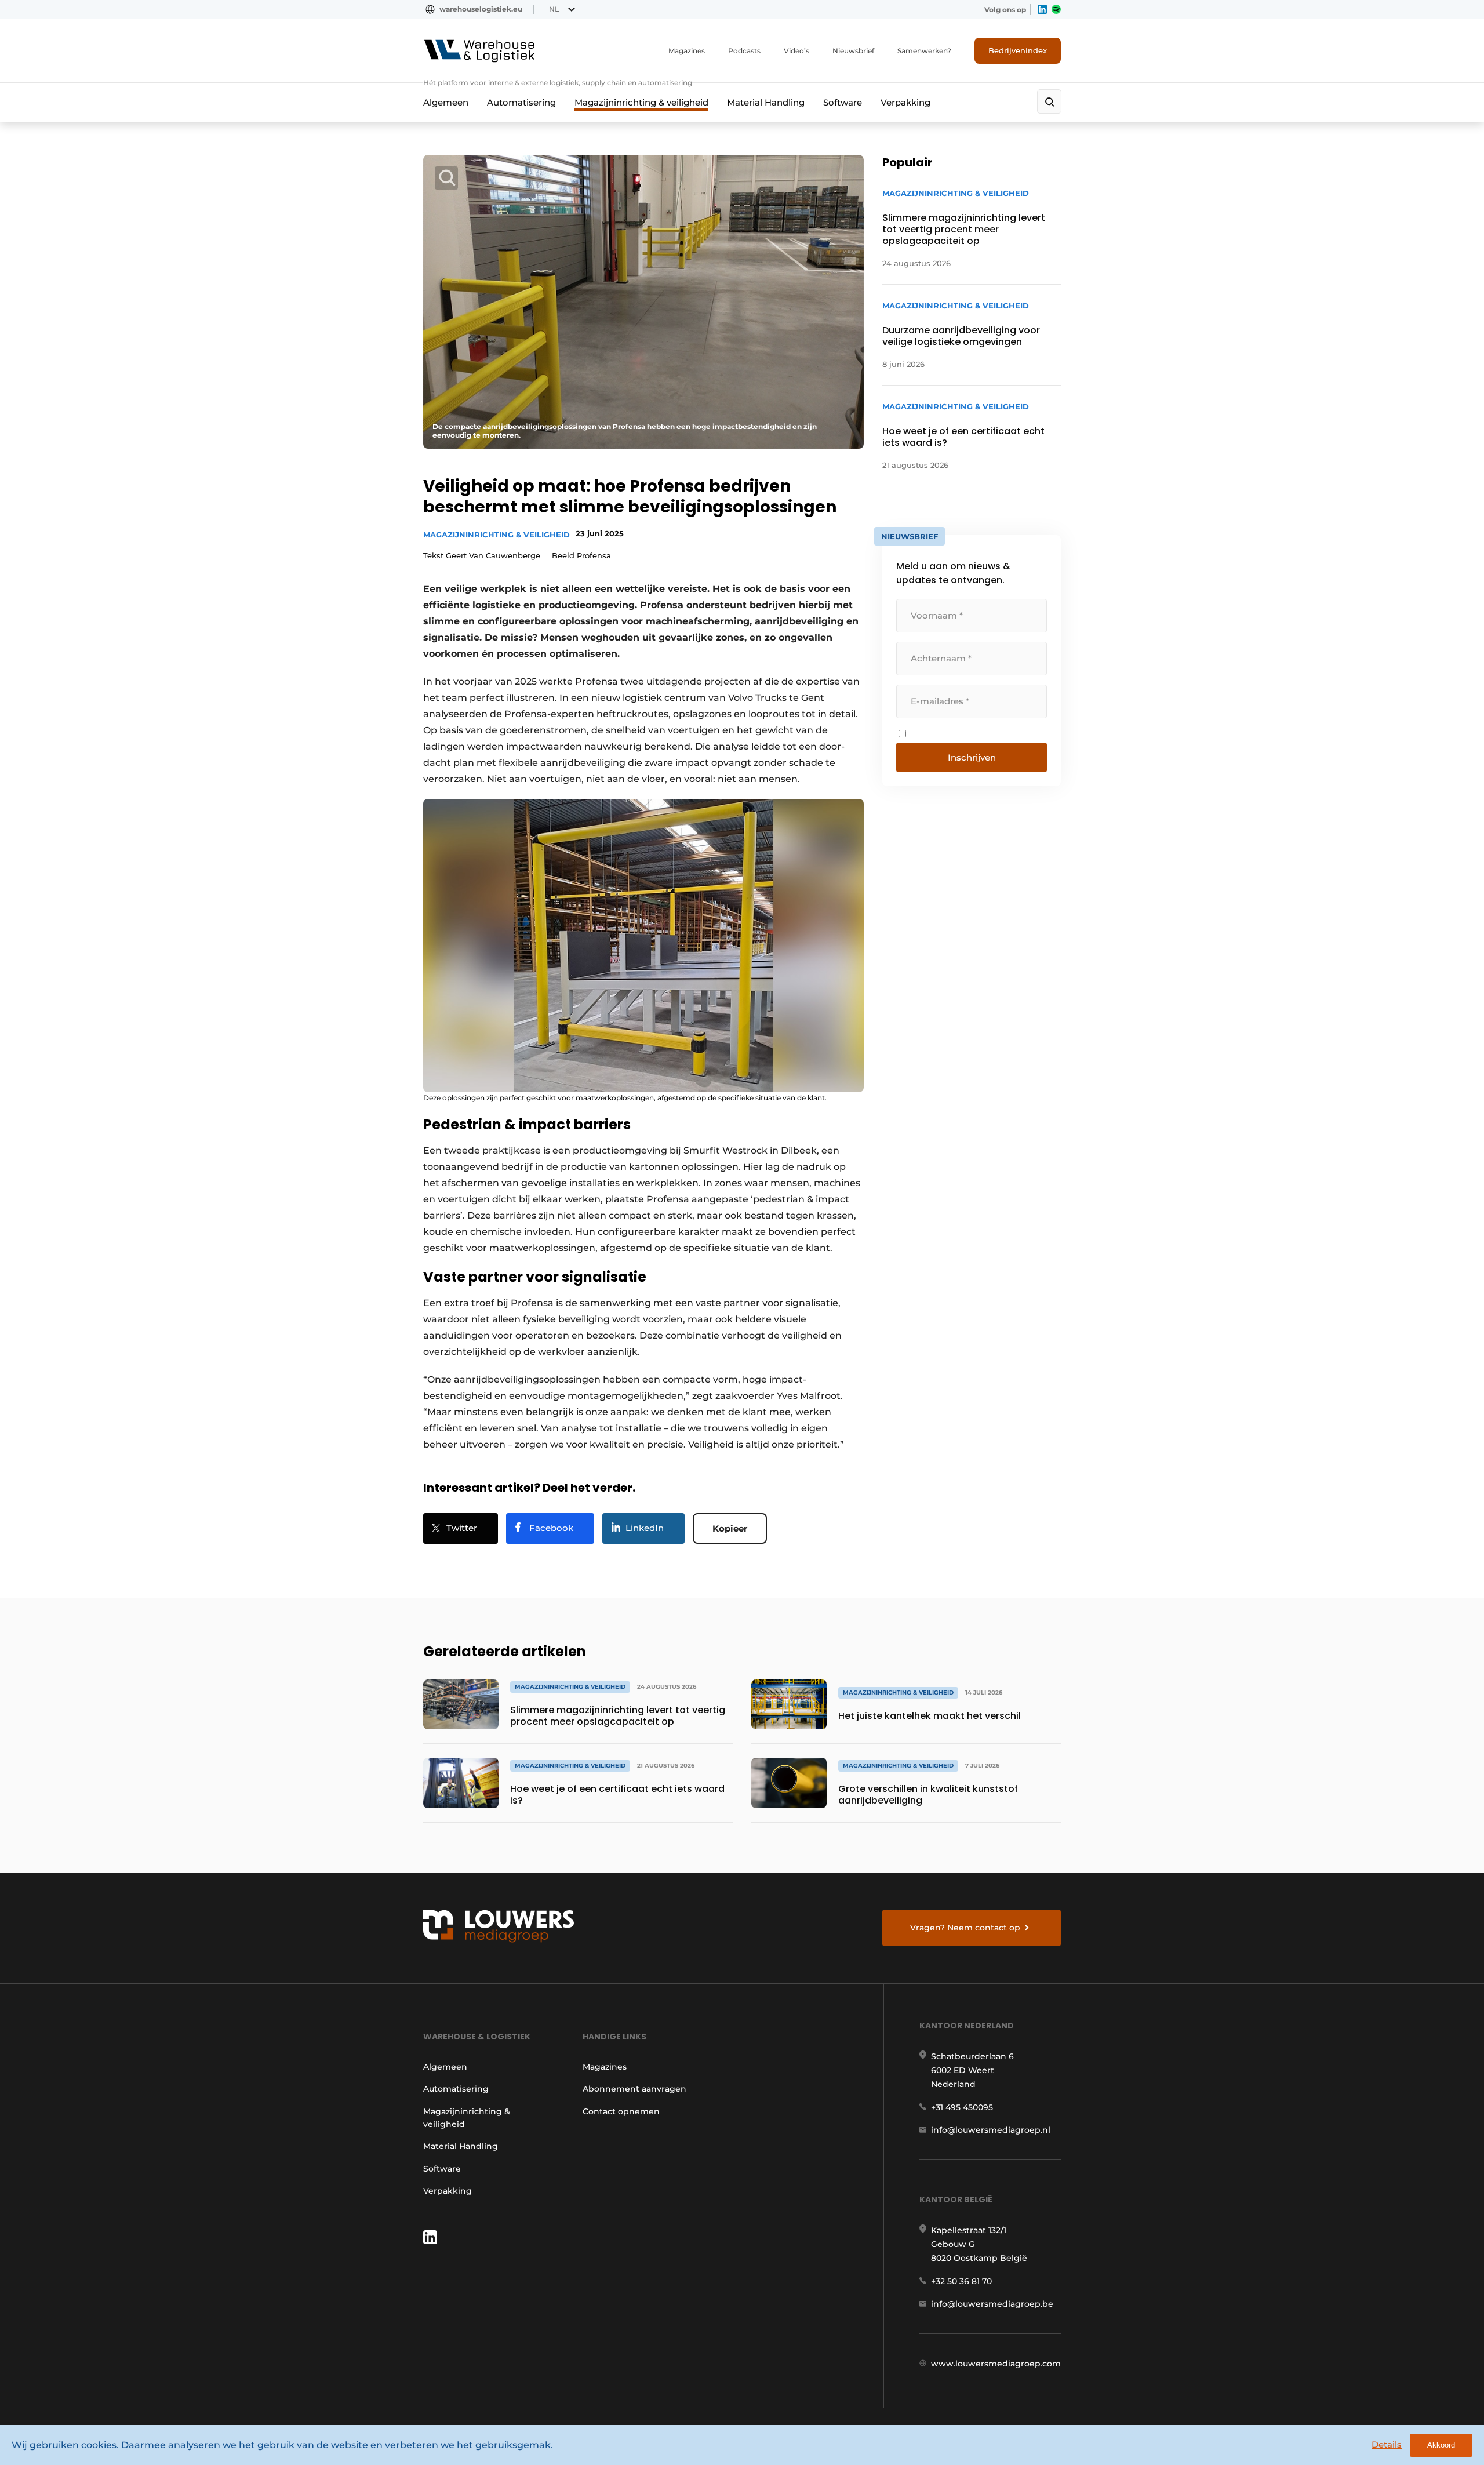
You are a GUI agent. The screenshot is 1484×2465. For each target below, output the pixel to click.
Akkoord (1441, 2445)
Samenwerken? (924, 51)
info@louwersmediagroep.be (992, 2304)
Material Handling (766, 102)
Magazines (687, 51)
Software (843, 102)
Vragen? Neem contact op (965, 1928)
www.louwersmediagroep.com (996, 2364)
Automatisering (521, 102)
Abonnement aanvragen (634, 2089)
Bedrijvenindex (1018, 50)
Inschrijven (972, 757)
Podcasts (744, 51)
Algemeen (446, 102)
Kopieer (730, 1528)
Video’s (796, 51)
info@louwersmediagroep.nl (991, 2130)
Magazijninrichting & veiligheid (641, 102)
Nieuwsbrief (853, 51)
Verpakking (905, 102)
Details (1387, 2444)
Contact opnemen (621, 2111)
